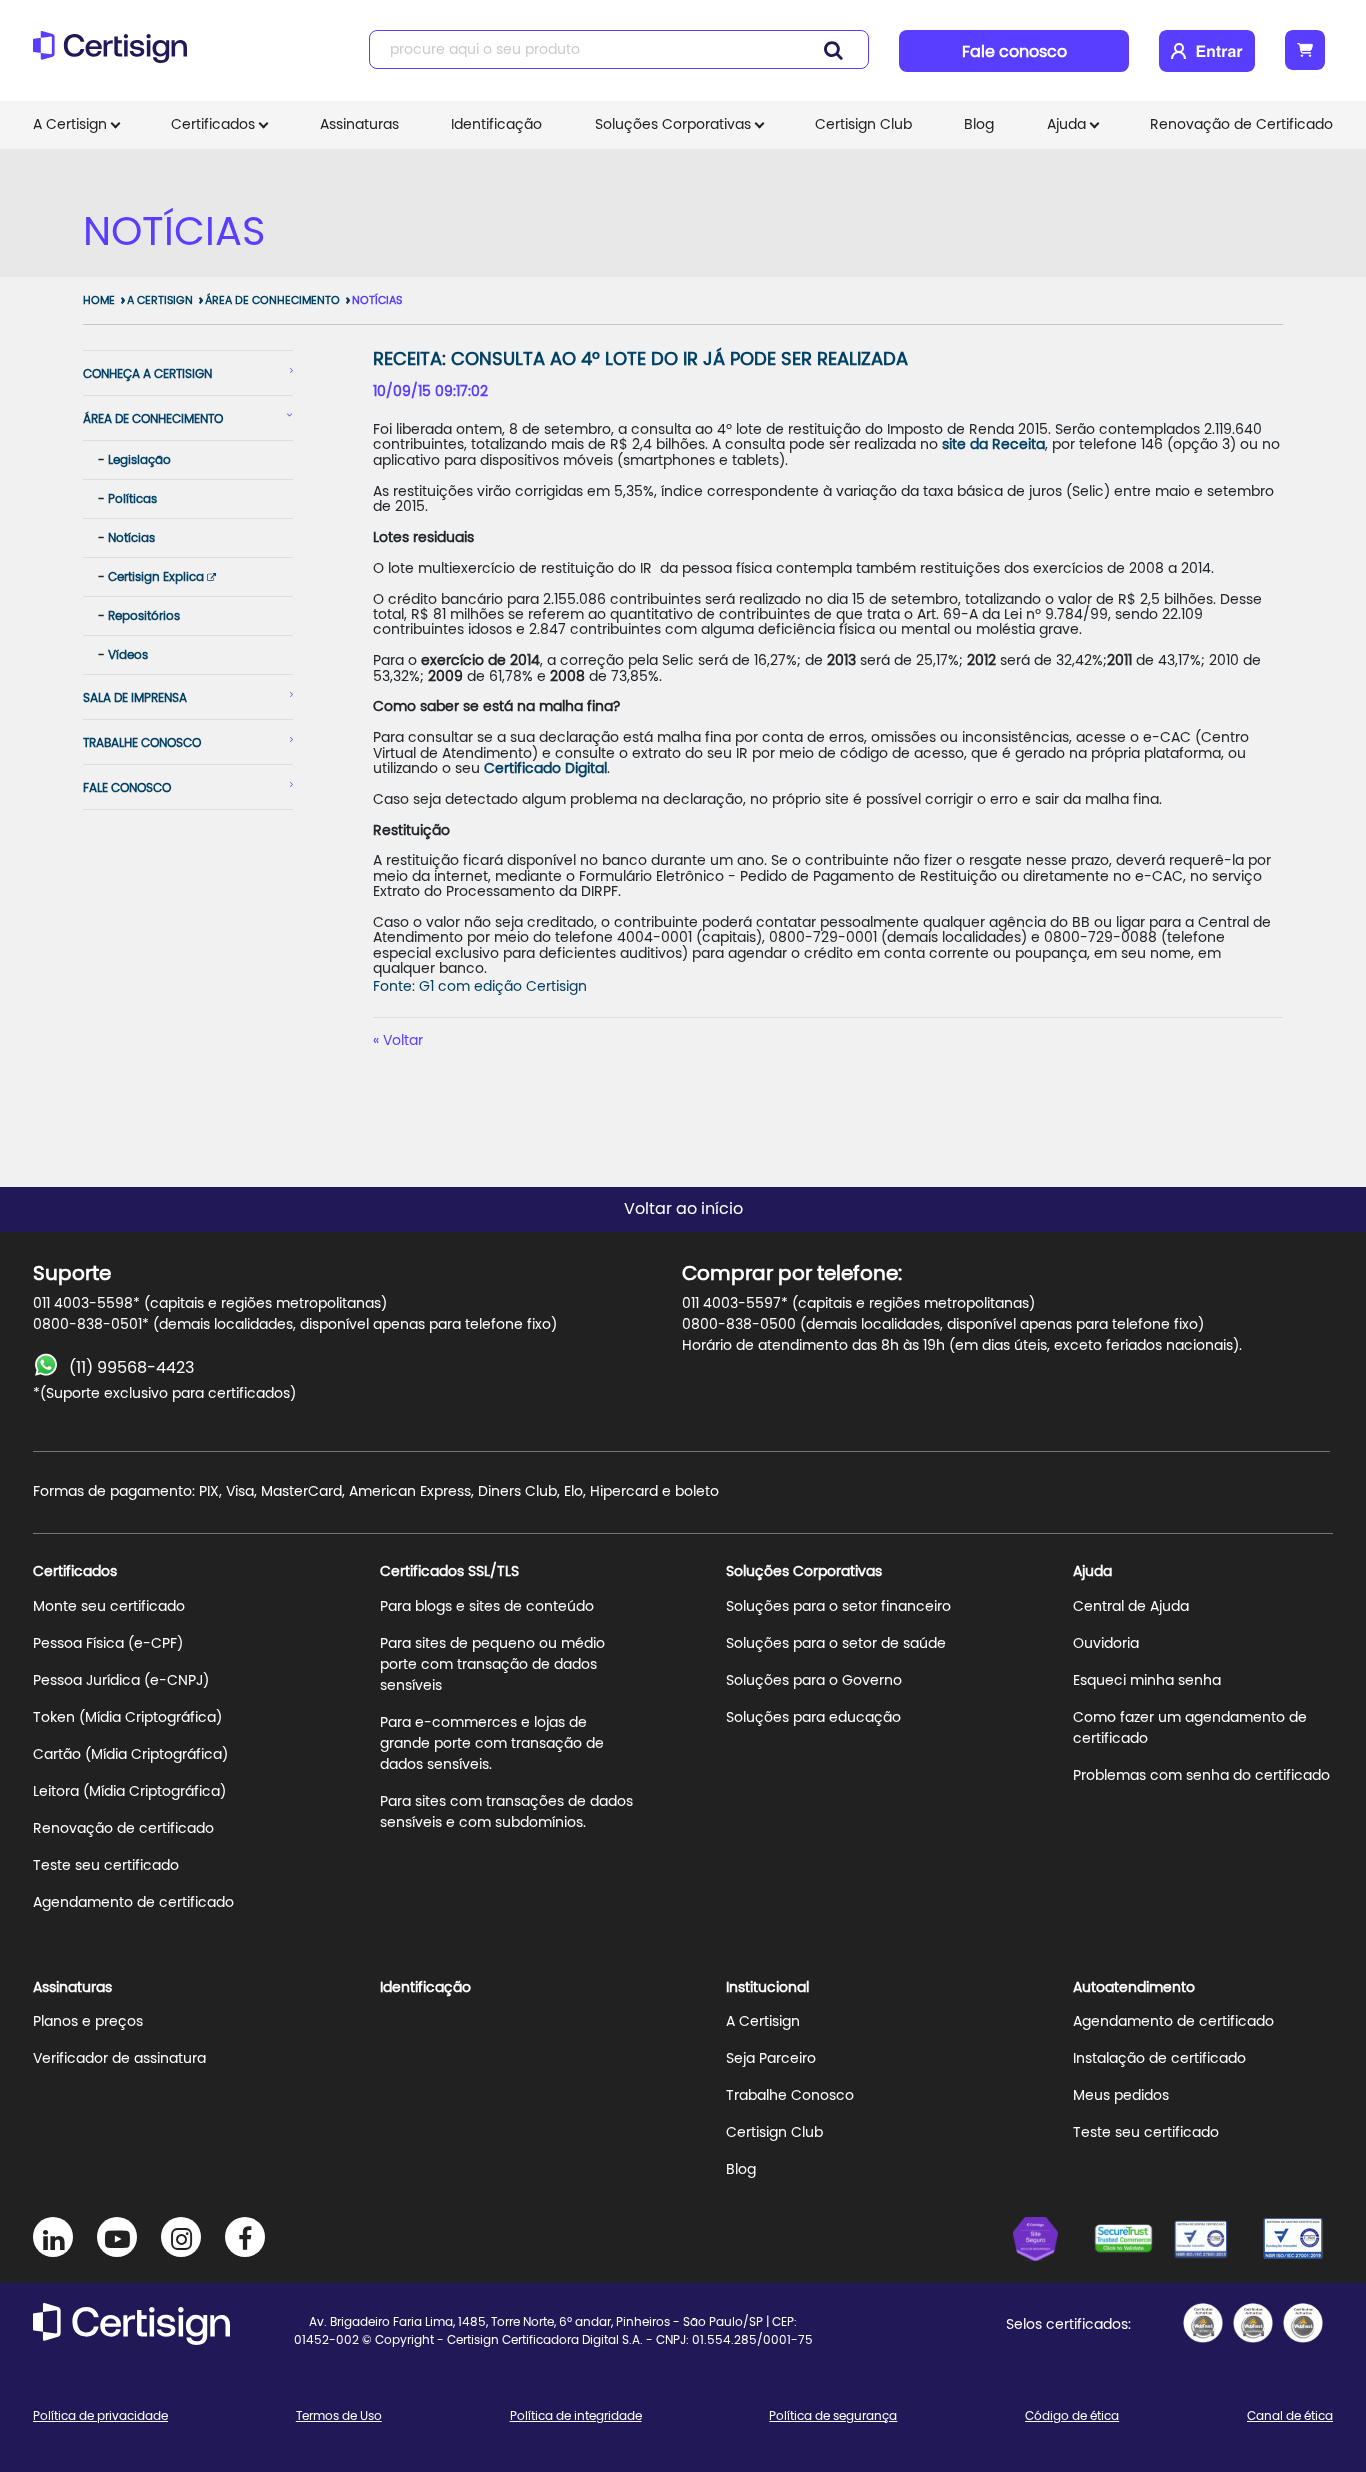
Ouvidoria (1106, 1644)
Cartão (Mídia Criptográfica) (130, 1755)
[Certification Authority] (1213, 2242)
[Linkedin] (53, 2237)
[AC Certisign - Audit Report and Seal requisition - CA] (1303, 2323)
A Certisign (70, 125)
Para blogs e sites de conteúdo (487, 1607)
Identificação (496, 125)
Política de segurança (833, 2416)
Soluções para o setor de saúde (836, 1644)
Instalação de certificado (1159, 2059)
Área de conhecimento (272, 300)
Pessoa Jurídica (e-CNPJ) (121, 1681)
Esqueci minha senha (1147, 1681)
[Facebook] (245, 2237)
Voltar (403, 1041)
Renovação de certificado (123, 1829)
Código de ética (1072, 2416)
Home (99, 300)
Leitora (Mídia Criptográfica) (129, 1792)
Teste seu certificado (106, 1866)
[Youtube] (117, 2237)
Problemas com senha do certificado (1201, 1776)
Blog (979, 125)
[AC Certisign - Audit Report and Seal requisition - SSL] (1203, 2323)
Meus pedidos (1121, 2096)
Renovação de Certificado (1241, 125)
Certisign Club (863, 125)
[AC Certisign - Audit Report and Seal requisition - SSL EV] (1253, 2323)
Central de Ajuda (1131, 1607)
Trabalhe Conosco (790, 2096)
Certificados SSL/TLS (449, 1572)
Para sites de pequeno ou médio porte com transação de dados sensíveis (492, 1665)
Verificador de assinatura (119, 2059)
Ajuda (1066, 125)
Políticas (132, 499)
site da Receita (993, 445)
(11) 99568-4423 (131, 1368)
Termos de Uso (339, 2416)
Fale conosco (1014, 52)
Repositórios (144, 616)
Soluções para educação (813, 1718)
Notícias (377, 300)
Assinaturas (359, 125)
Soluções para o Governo (814, 1681)
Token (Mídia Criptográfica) (127, 1718)
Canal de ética (1290, 2416)
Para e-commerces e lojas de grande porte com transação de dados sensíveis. (492, 1744)
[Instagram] (181, 2237)
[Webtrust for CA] (1133, 2242)
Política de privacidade (100, 2416)
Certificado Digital (545, 769)
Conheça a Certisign (147, 374)
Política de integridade (576, 2416)
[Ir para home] (116, 55)
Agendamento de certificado (133, 1903)
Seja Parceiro (771, 2059)
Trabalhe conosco (142, 743)
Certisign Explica (157, 577)
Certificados (213, 125)
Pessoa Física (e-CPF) (108, 1644)
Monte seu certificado (109, 1607)
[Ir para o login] (1207, 51)
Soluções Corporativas (673, 125)
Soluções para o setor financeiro (838, 1607)
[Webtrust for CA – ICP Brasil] (1053, 2242)
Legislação (139, 460)
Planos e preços (88, 2022)
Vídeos (128, 655)
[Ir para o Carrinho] (1305, 50)
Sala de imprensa (135, 698)
